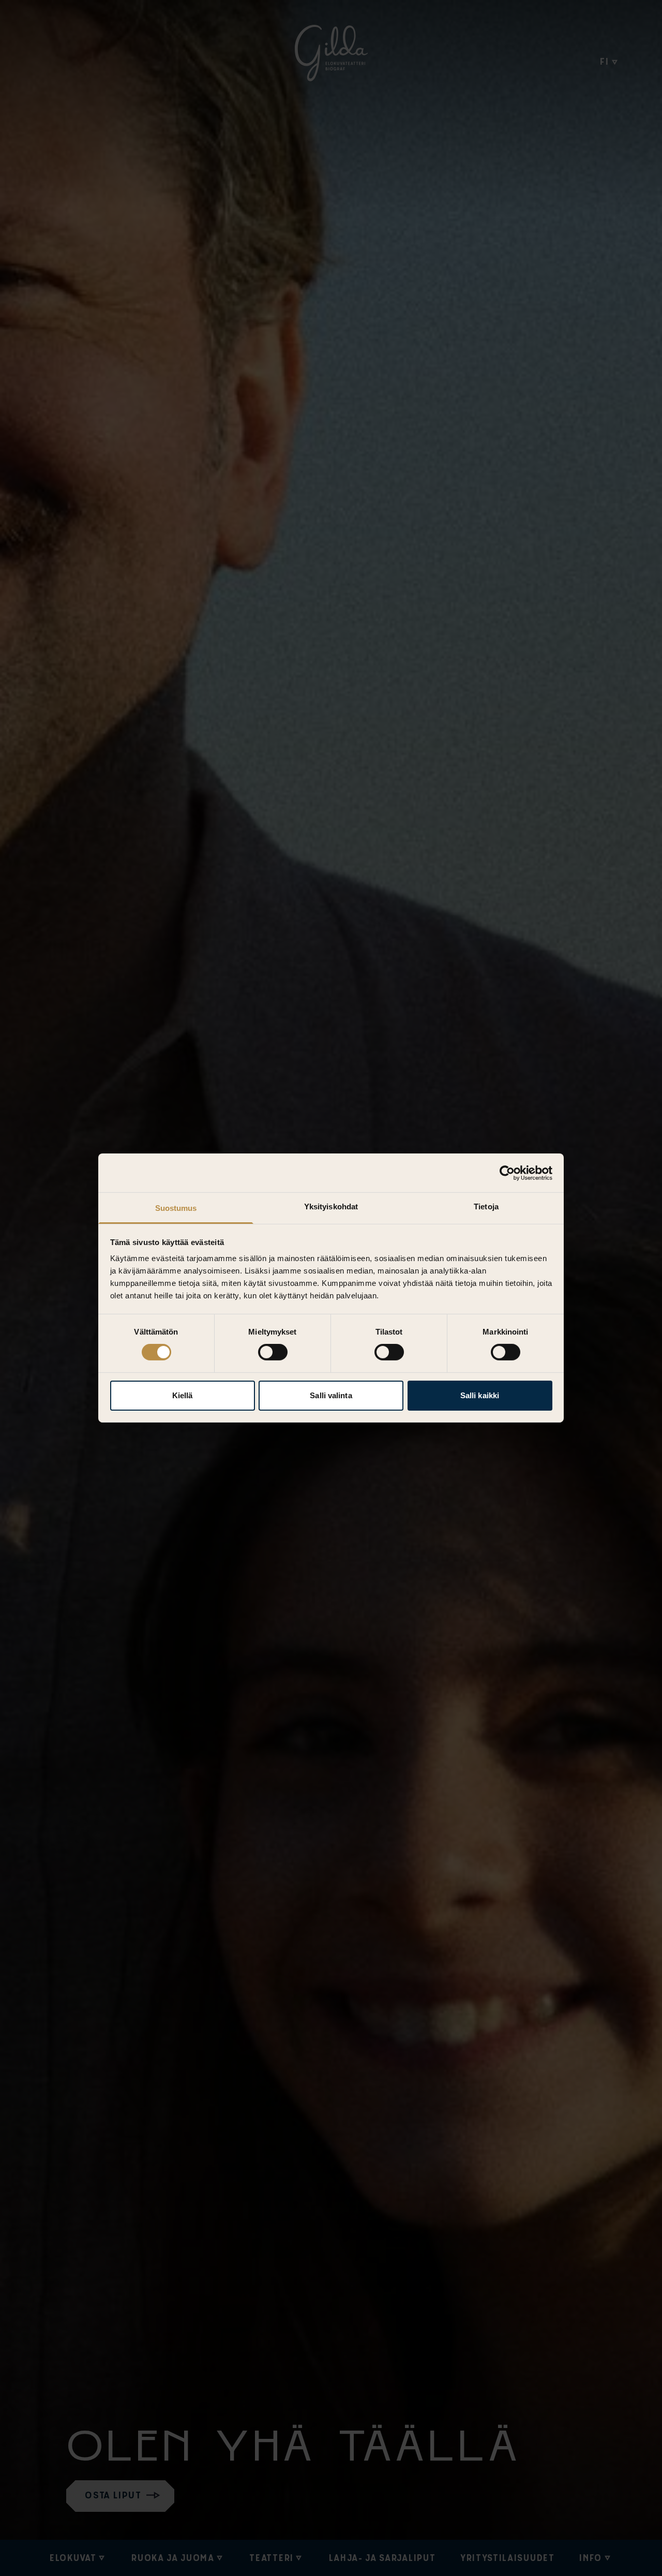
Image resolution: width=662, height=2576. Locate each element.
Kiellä (183, 1395)
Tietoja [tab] (486, 1206)
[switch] (273, 1352)
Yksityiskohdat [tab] (331, 1206)
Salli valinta (331, 1395)
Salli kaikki (480, 1395)
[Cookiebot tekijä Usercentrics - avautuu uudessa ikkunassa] (507, 1173)
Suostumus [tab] (176, 1208)
